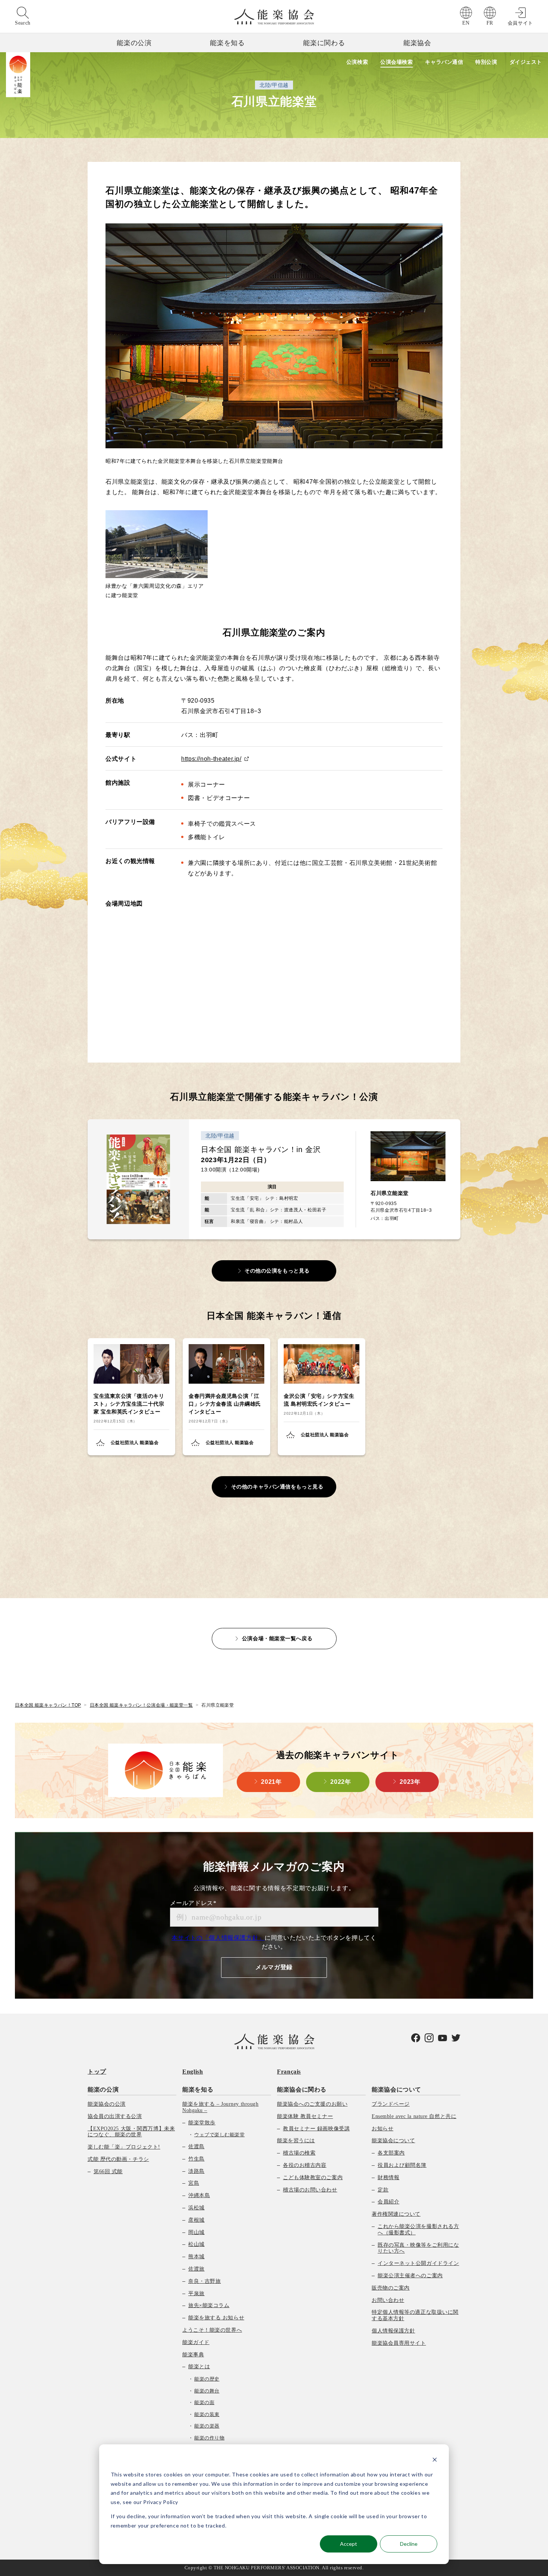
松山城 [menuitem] (196, 2244)
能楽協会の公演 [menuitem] (107, 2104)
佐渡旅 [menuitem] (196, 2269)
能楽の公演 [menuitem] (103, 2089)
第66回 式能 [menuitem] (108, 2172)
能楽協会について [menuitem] (396, 2089)
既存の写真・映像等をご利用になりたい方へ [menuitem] (418, 2248)
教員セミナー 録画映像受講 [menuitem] (316, 2129)
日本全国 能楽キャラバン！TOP (48, 1705)
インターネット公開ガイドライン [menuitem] (418, 2263)
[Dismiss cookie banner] (435, 2461)
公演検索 (357, 62)
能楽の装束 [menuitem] (207, 2414)
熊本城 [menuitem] (196, 2257)
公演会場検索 (396, 62)
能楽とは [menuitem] (199, 2367)
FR (490, 23)
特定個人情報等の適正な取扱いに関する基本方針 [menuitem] (415, 2315)
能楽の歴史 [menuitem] (207, 2379)
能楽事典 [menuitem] (193, 2355)
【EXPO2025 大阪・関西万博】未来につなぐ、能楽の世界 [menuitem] (131, 2132)
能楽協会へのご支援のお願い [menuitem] (312, 2104)
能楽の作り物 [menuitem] (209, 2438)
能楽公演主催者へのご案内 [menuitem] (410, 2276)
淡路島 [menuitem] (196, 2171)
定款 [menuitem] (383, 2190)
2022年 (341, 1782)
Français (289, 2072)
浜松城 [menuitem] (196, 2208)
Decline (409, 2544)
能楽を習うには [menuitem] (296, 2141)
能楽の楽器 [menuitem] (207, 2426)
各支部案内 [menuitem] (391, 2153)
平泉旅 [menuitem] (196, 2293)
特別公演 (486, 62)
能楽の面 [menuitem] (204, 2402)
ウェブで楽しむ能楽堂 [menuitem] (219, 2135)
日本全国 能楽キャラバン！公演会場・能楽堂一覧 (141, 1705)
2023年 (410, 1782)
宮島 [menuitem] (194, 2183)
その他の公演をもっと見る (277, 1271)
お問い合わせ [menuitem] (388, 2300)
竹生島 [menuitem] (196, 2159)
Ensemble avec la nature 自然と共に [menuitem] (414, 2116)
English (193, 2072)
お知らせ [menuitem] (382, 2129)
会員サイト (520, 23)
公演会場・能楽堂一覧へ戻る (277, 1638)
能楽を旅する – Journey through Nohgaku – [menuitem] (220, 2107)
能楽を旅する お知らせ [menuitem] (216, 2318)
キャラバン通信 (444, 62)
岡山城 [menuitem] (196, 2232)
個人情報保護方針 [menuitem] (393, 2331)
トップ (97, 2072)
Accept (349, 2544)
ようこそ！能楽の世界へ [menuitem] (212, 2330)
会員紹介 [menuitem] (388, 2202)
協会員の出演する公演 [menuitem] (115, 2116)
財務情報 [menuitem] (388, 2177)
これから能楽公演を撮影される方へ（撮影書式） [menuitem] (418, 2230)
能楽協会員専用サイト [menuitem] (399, 2343)
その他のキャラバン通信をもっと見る (277, 1487)
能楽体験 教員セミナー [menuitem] (305, 2116)
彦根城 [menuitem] (196, 2220)
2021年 (271, 1782)
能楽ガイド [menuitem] (196, 2342)
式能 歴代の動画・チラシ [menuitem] (118, 2159)
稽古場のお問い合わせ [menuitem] (310, 2190)
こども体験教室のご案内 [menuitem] (313, 2177)
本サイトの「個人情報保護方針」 (218, 1938)
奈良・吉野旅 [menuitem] (204, 2281)
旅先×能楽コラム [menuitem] (209, 2305)
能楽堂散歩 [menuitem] (202, 2123)
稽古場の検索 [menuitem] (299, 2153)
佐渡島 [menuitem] (196, 2147)
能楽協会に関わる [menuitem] (302, 2089)
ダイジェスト (526, 62)
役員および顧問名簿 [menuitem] (402, 2165)
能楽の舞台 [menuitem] (207, 2391)
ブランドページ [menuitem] (391, 2104)
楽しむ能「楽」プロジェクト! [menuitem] (124, 2147)
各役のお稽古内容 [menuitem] (305, 2165)
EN (466, 23)
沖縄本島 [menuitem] (199, 2195)
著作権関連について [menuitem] (396, 2214)
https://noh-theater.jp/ (211, 759)
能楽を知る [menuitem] (198, 2089)
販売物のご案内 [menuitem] (391, 2288)
